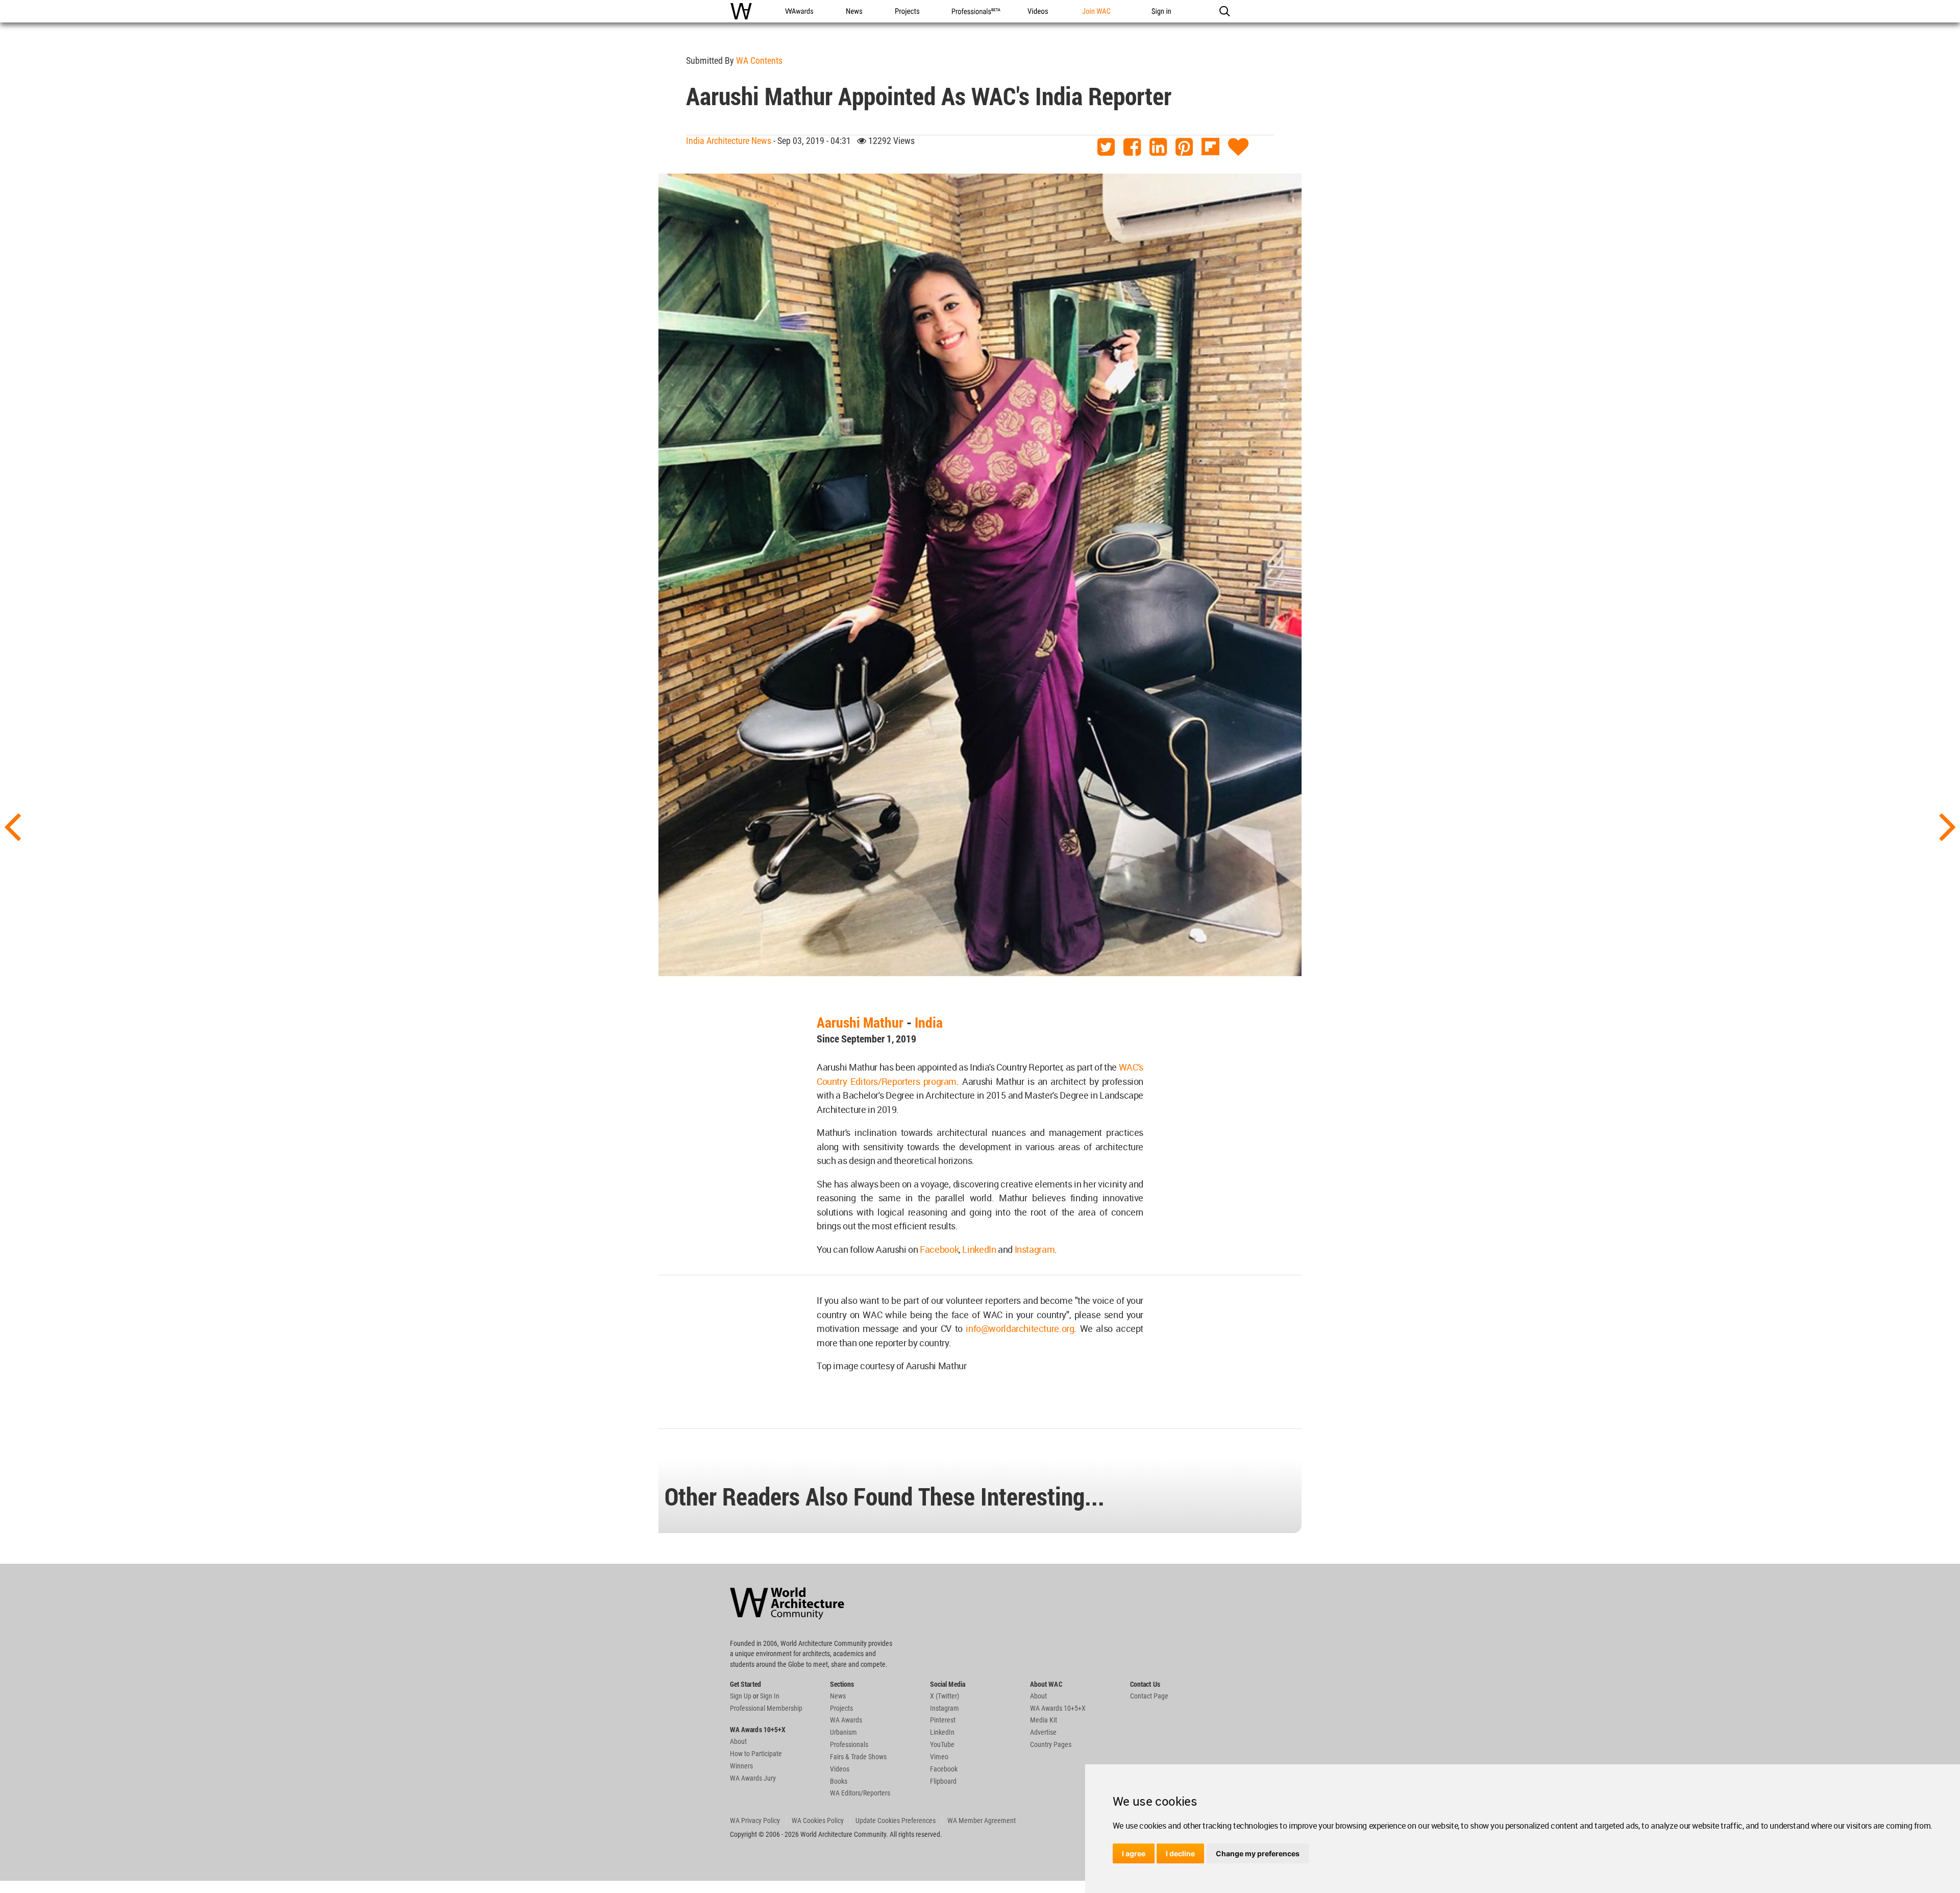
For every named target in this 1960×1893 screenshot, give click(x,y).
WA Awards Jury (753, 1778)
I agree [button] (1134, 1853)
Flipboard (943, 1781)
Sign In (770, 1696)
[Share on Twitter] (1106, 147)
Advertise (1043, 1732)
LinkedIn (979, 1249)
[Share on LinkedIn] (1158, 147)
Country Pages (1051, 1744)
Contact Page (1149, 1696)
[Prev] (12, 826)
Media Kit (1044, 1720)
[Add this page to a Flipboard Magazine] (1210, 147)
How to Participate (756, 1754)
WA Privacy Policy (755, 1821)
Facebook (939, 1249)
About (738, 1741)
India (929, 1022)
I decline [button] (1180, 1853)
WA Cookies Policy (818, 1821)
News (838, 1696)
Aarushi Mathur (860, 1022)
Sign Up (741, 1696)
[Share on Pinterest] (1184, 147)
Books (839, 1781)
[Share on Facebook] (1132, 147)
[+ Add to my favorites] (1238, 147)
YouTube (942, 1744)
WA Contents (759, 60)
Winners (741, 1766)
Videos (840, 1769)
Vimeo (939, 1757)
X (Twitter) (945, 1696)
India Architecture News (729, 141)
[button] (1224, 11)
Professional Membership (766, 1708)
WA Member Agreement (982, 1821)
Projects (841, 1708)
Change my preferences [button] (1258, 1853)
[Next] (1948, 826)
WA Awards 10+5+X (1058, 1708)
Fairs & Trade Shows (858, 1757)
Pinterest (943, 1720)
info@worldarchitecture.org (1020, 1328)
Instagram (1035, 1249)
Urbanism (843, 1732)
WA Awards (846, 1720)
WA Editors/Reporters (860, 1793)
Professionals (849, 1744)
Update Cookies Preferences (896, 1821)
